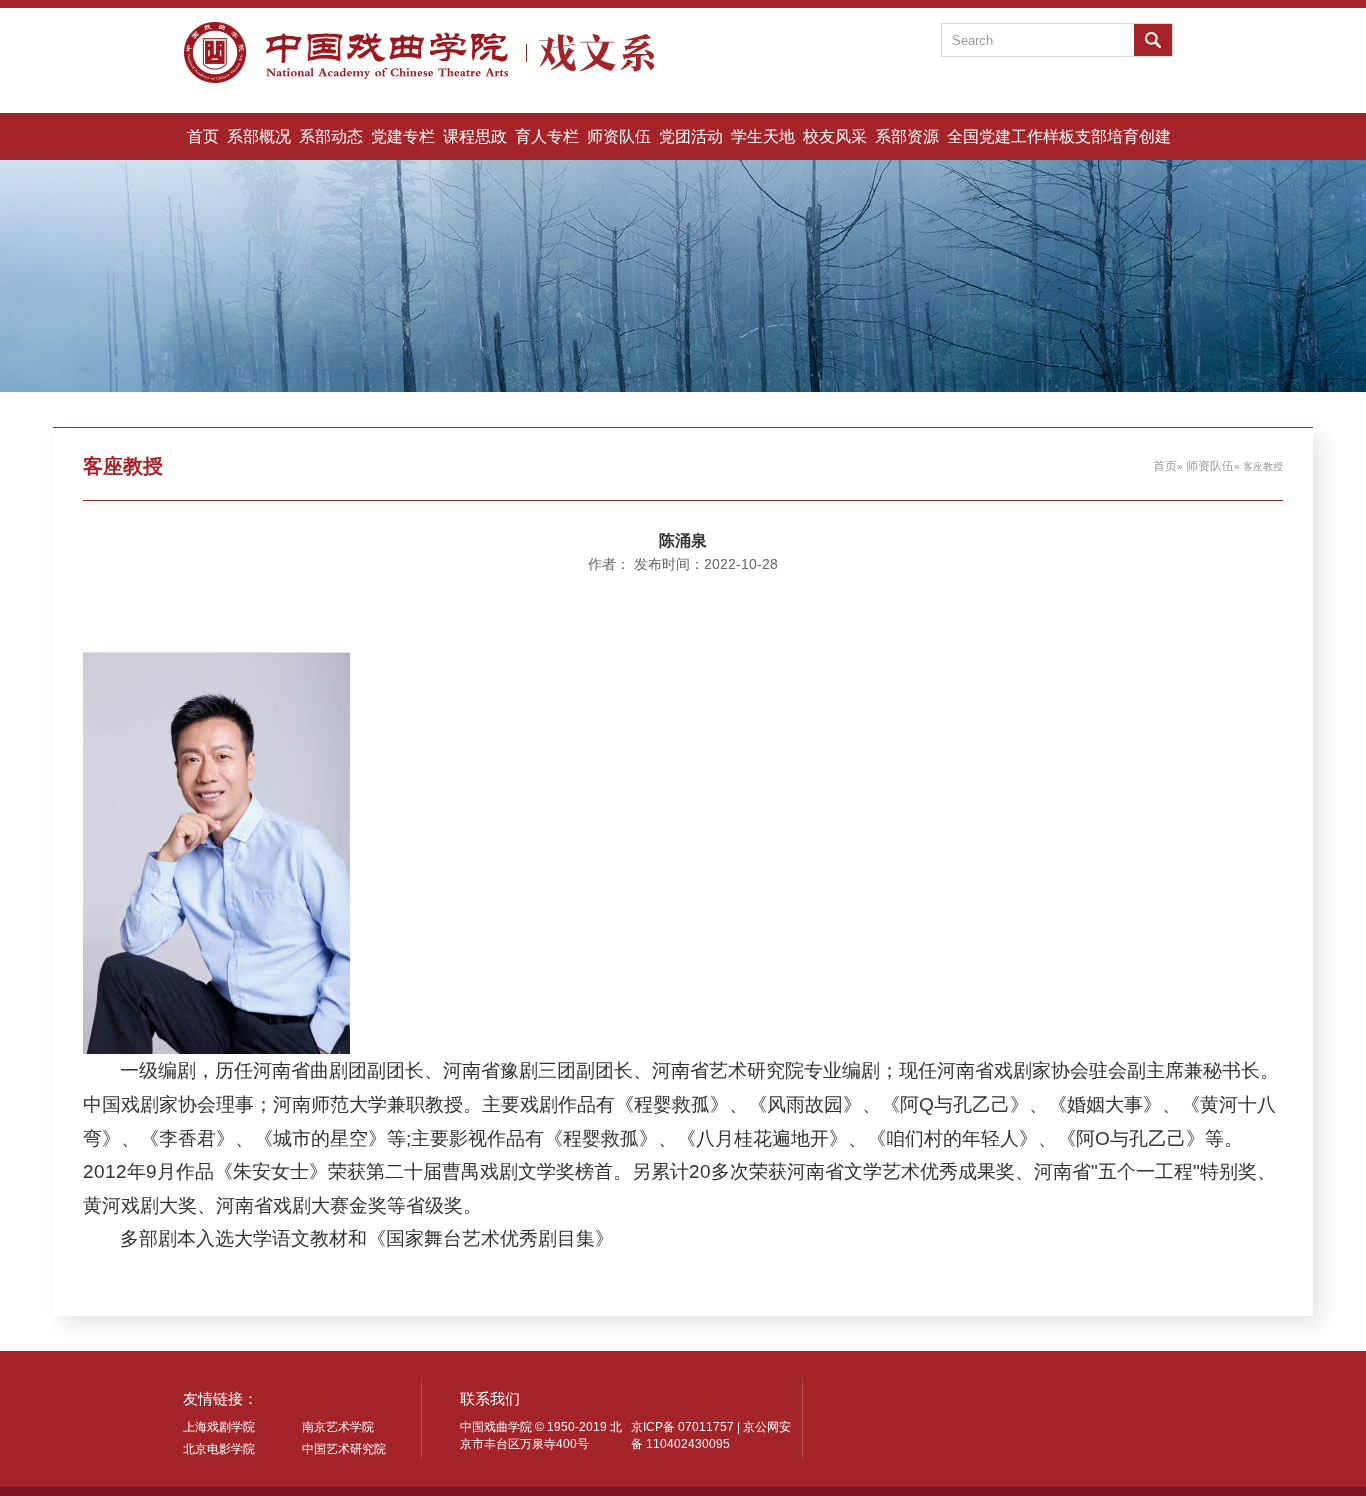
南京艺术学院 (338, 1427)
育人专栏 (547, 136)
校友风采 (835, 136)
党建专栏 (403, 136)
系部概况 (259, 136)
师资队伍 (619, 136)
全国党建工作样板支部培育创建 (1059, 136)
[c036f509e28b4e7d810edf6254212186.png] (216, 852)
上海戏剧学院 (219, 1427)
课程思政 (475, 136)
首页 (203, 136)
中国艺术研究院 (344, 1449)
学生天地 (763, 136)
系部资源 (907, 136)
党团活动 (691, 136)
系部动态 (331, 136)
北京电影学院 (219, 1449)
